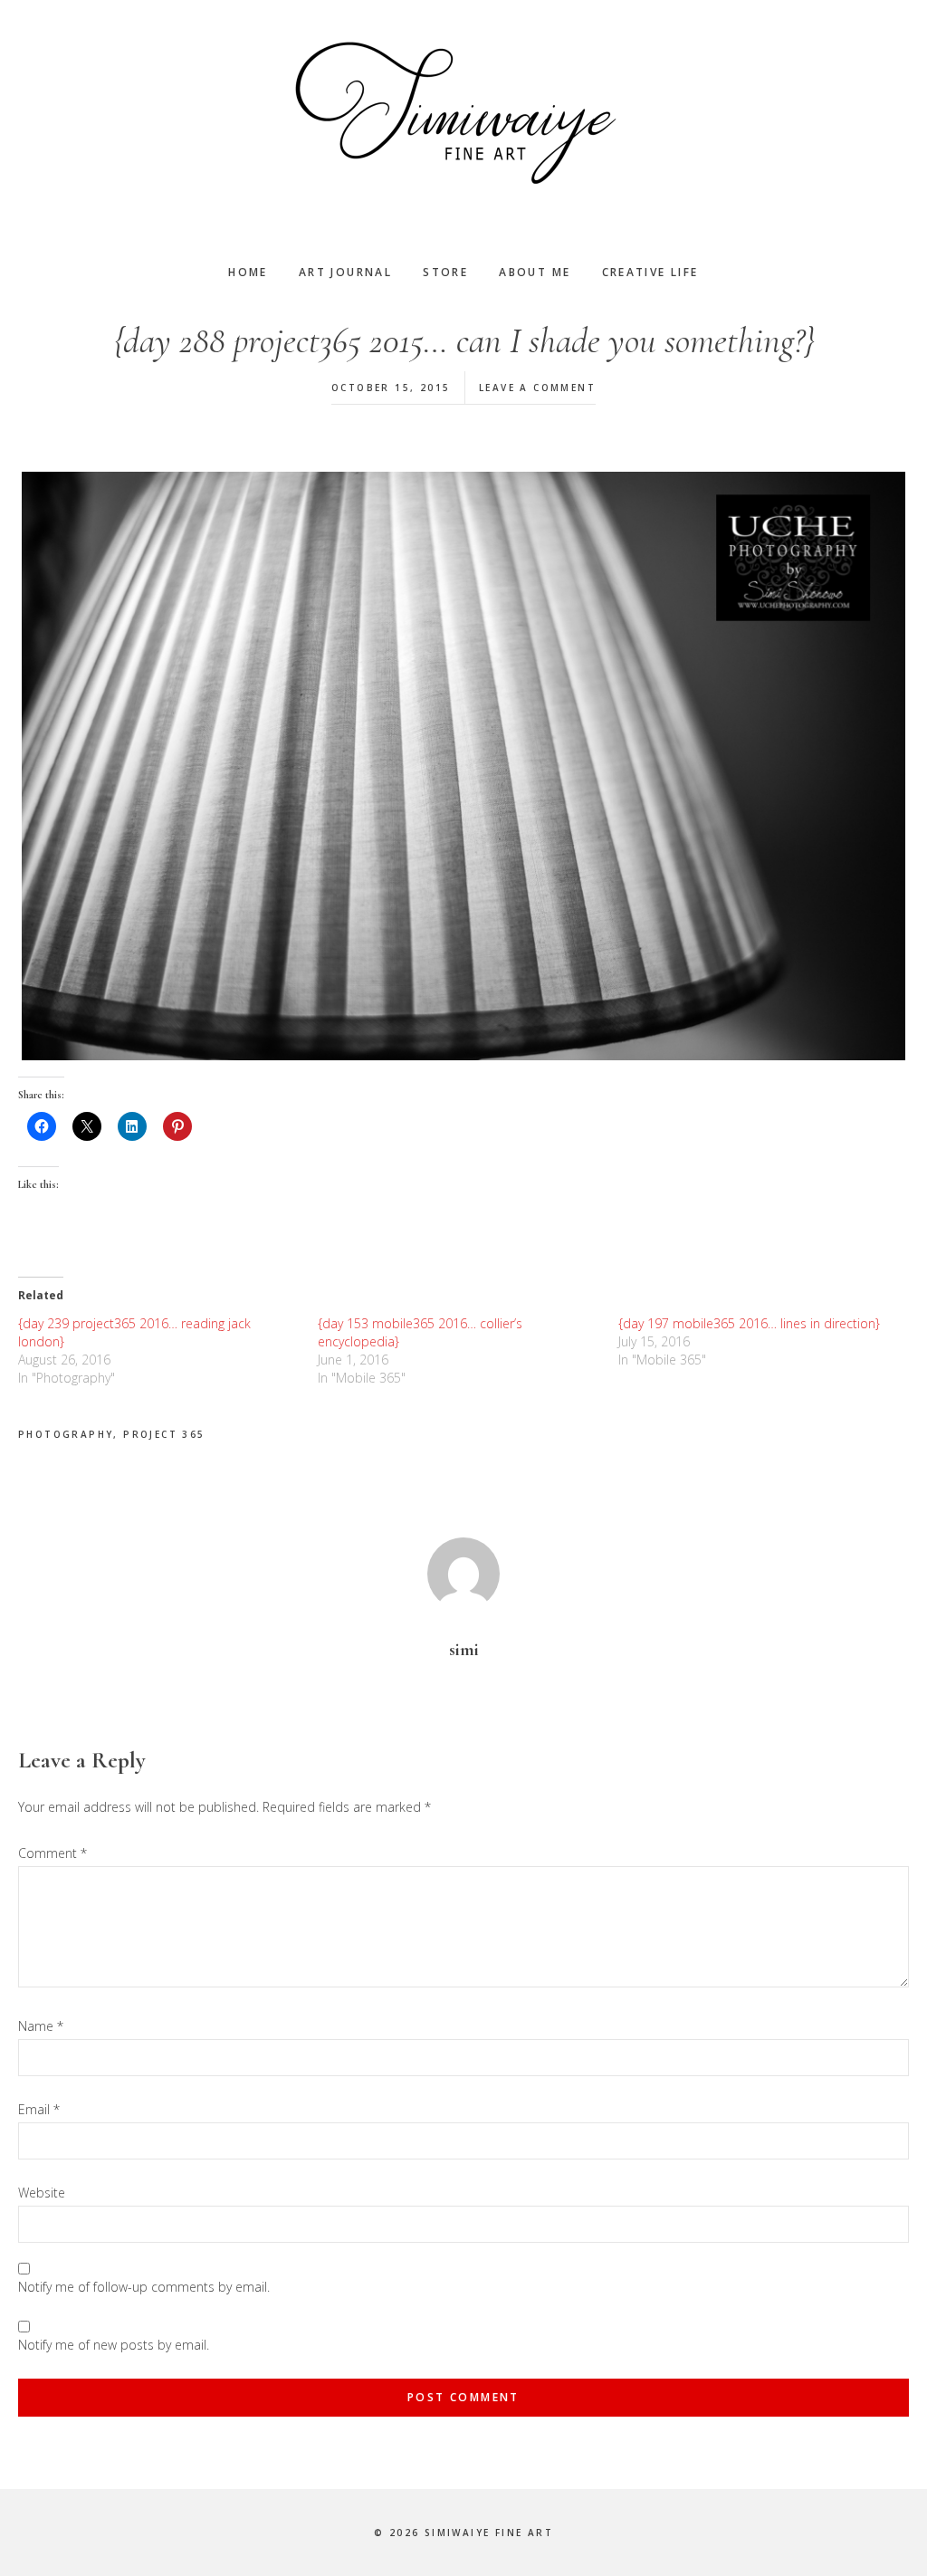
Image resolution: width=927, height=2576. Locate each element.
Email (39, 2109)
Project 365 (164, 1434)
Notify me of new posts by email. (114, 2345)
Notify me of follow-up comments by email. (144, 2287)
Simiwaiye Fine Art (463, 113)
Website (42, 2193)
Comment (53, 1853)
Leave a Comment (537, 388)
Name (41, 2026)
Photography (66, 1434)
